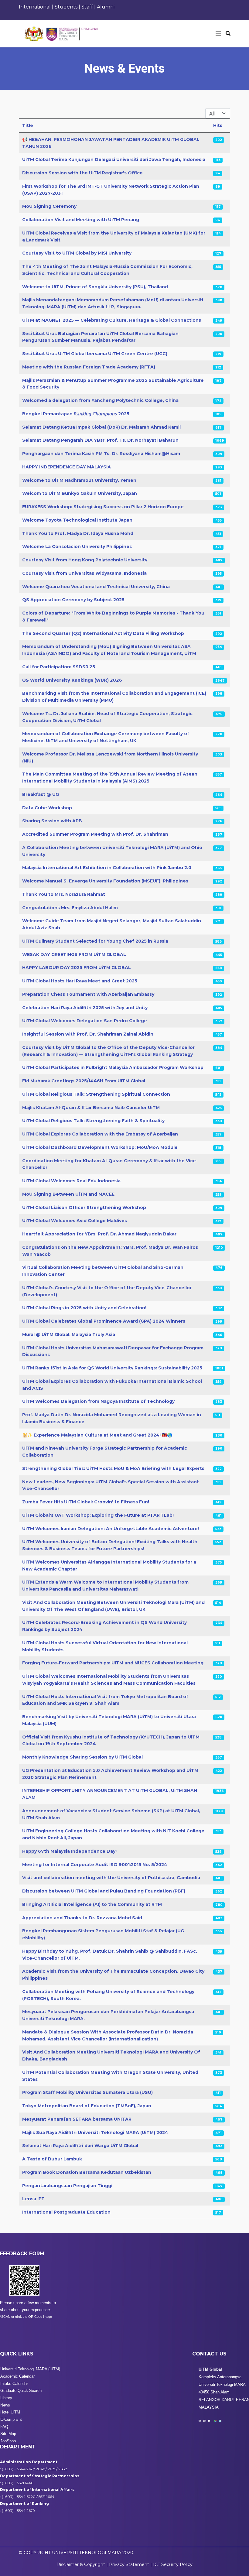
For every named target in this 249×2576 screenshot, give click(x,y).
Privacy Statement (130, 2564)
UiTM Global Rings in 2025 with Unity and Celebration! (84, 1308)
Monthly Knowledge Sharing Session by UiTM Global (82, 1757)
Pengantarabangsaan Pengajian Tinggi (67, 2186)
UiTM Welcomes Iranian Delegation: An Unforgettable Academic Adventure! (111, 1529)
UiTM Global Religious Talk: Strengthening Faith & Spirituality (93, 1121)
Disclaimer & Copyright (81, 2564)
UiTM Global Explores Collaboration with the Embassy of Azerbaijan (100, 1134)
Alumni (106, 7)
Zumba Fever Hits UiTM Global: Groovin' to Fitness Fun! (86, 1502)
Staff (88, 7)
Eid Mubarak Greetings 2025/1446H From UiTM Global (84, 1081)
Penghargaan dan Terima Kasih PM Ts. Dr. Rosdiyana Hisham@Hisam (101, 454)
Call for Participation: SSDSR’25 (59, 667)
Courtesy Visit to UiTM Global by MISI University (77, 253)
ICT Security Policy (173, 2564)
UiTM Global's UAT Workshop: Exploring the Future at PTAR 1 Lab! (98, 1515)
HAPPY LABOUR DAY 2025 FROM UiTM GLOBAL (77, 968)
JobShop (8, 2441)
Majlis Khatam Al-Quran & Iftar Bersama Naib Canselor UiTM (91, 1108)
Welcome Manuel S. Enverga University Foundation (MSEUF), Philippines (105, 881)
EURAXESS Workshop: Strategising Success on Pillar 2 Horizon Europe (103, 507)
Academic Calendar (17, 2376)
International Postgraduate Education (66, 2212)
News (5, 2405)
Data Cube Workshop (47, 808)
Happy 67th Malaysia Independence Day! (69, 1851)
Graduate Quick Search (21, 2391)
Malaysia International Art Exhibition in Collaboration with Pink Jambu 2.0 (107, 868)
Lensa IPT (33, 2199)
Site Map (8, 2434)
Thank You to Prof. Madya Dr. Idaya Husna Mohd (78, 533)
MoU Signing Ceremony (49, 206)
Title (28, 125)
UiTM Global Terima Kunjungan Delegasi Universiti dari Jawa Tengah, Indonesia (114, 159)
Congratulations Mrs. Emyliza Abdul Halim (70, 908)
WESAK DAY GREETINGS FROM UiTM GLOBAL (74, 954)
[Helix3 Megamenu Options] (218, 34)
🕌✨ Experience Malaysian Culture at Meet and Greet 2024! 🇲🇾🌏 (97, 1435)
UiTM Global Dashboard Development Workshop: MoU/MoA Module (100, 1147)
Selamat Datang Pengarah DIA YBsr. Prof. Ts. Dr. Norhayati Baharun (100, 440)
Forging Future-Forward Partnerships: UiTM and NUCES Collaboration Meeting (113, 1663)
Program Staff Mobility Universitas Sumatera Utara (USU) (87, 2092)
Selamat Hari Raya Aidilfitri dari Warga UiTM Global (80, 2146)
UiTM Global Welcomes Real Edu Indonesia (71, 1181)
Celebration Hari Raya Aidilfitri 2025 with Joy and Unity (85, 1008)
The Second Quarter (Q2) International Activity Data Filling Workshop (103, 633)
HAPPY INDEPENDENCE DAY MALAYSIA (67, 467)
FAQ (4, 2427)
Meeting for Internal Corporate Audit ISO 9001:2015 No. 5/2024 (95, 1865)
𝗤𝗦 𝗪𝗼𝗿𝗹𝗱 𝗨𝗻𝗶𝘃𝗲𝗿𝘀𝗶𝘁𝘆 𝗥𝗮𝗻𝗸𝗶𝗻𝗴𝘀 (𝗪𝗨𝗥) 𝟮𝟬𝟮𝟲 (72, 680)
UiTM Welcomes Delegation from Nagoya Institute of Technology (98, 1401)
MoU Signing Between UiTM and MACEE (68, 1194)
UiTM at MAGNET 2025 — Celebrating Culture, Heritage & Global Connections (112, 320)
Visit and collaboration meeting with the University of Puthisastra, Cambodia (111, 1878)
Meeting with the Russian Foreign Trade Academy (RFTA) (89, 367)
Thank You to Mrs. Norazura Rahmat (64, 894)
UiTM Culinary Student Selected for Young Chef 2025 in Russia (95, 941)
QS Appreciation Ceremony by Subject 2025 (73, 600)
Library (6, 2398)
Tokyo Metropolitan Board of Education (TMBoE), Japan (87, 2106)
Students (66, 7)
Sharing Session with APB (52, 821)
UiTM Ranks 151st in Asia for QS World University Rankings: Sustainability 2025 (112, 1368)
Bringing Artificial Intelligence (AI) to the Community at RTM (92, 1904)
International (35, 7)
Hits (218, 125)
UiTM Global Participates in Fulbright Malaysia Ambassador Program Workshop (113, 1067)
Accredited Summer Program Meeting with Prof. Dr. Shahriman (95, 834)
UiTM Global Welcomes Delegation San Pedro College (85, 1021)
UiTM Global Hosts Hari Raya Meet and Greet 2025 (80, 981)
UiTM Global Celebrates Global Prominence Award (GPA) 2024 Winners (104, 1321)
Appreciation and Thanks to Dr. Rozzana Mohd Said (82, 1918)
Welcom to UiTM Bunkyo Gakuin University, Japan (80, 493)
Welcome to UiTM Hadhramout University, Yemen (79, 480)
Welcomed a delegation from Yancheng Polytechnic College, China (100, 400)
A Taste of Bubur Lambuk (52, 2159)
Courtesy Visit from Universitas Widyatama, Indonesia (84, 573)
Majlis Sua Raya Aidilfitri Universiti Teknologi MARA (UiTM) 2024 (95, 2132)
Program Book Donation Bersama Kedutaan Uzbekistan (87, 2172)
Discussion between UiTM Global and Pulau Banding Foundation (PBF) (104, 1891)
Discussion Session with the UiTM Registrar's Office (82, 173)
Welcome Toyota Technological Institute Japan (77, 520)
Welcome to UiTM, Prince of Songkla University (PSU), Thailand (95, 287)
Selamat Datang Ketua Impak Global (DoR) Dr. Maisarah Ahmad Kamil (101, 427)
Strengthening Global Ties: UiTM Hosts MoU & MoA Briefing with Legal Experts (113, 1468)
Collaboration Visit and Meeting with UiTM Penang (81, 220)
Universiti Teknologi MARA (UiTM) (30, 2369)
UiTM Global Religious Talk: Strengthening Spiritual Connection (96, 1094)
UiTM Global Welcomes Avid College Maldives (75, 1221)
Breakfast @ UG (41, 794)
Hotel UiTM (10, 2412)
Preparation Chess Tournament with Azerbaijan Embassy (88, 994)
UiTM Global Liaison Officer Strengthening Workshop (84, 1207)
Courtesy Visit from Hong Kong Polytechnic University (85, 560)
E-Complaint (11, 2419)
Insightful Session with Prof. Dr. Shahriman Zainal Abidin (88, 1034)
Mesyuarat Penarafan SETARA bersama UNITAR (77, 2119)
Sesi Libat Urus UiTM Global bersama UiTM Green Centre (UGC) (95, 354)
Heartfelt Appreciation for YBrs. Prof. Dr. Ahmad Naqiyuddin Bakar (99, 1234)
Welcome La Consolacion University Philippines (77, 546)
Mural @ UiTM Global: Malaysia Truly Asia (69, 1334)
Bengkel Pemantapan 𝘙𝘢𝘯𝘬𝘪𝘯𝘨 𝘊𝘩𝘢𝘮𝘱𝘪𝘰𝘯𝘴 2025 (76, 414)
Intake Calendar (14, 2384)
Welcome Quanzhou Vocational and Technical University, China (96, 587)
